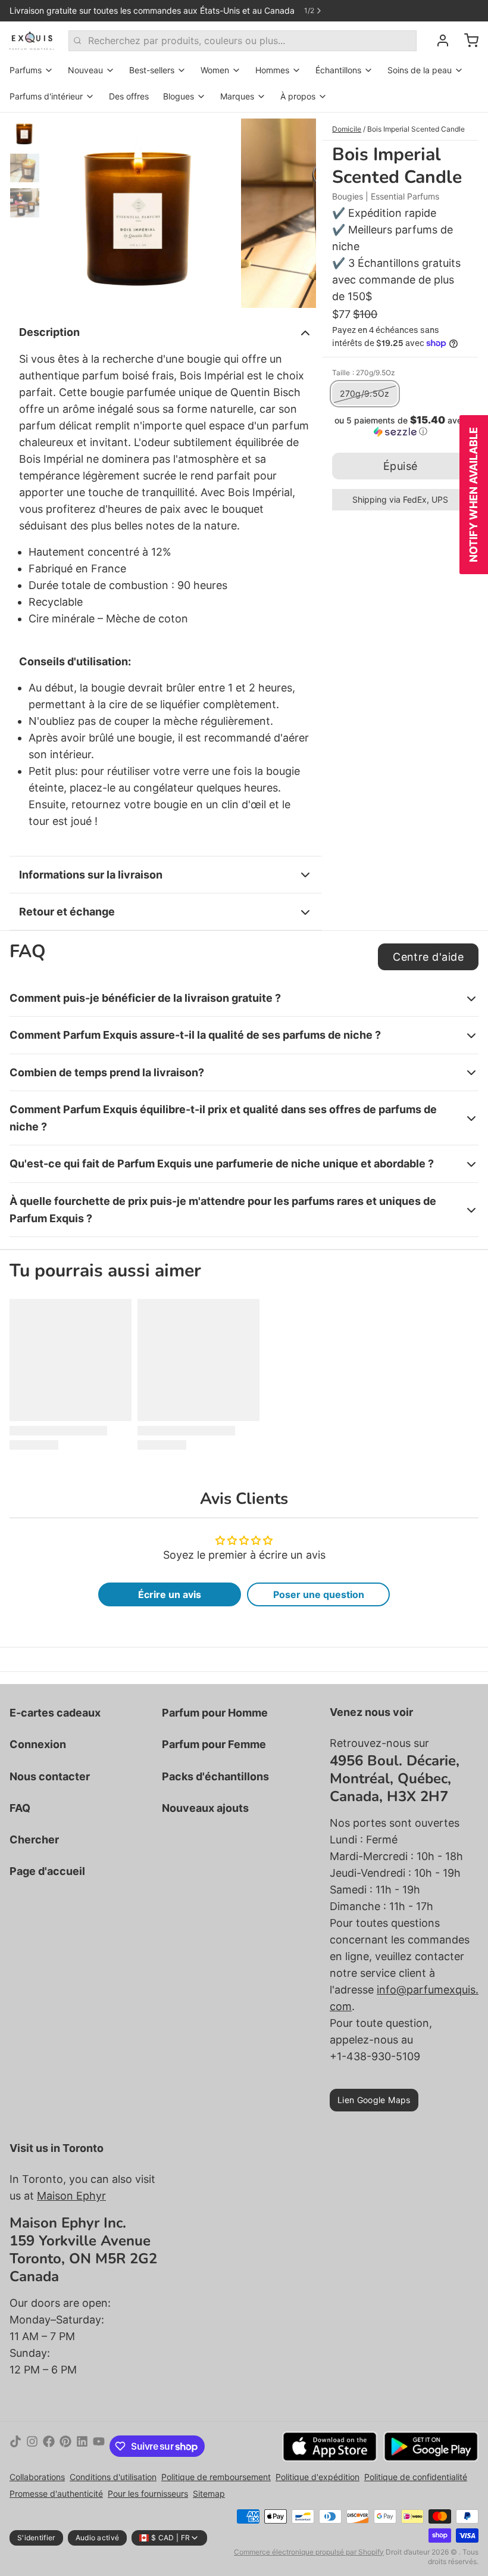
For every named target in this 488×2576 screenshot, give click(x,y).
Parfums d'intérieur (46, 96)
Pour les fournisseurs (148, 2494)
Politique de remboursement (216, 2477)
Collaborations (37, 2477)
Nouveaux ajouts (205, 1808)
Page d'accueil (47, 1871)
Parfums (26, 70)
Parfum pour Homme (215, 1713)
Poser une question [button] (319, 1594)
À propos (298, 96)
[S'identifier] (438, 41)
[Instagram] (32, 2446)
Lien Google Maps (374, 2100)
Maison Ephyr (71, 2196)
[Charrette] (467, 41)
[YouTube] (99, 2446)
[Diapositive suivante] (298, 210)
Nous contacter (50, 1776)
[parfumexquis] (32, 41)
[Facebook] (49, 2446)
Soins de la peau (420, 70)
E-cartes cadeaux (55, 1713)
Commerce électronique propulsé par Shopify (309, 2552)
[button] (400, 426)
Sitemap (209, 2494)
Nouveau (85, 70)
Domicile (347, 129)
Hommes (272, 70)
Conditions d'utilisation (113, 2477)
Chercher (34, 1840)
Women (215, 70)
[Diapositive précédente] (64, 210)
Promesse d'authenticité (56, 2494)
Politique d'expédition (317, 2477)
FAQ (20, 1808)
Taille (364, 373)
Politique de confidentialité (416, 2477)
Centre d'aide (428, 957)
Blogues (179, 96)
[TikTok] (15, 2446)
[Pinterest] (65, 2446)
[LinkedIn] (82, 2446)
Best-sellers (152, 70)
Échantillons (338, 70)
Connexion (38, 1744)
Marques (237, 96)
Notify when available (473, 495)
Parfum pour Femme (214, 1744)
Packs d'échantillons (215, 1776)
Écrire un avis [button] (170, 1594)
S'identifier (36, 2538)
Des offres (129, 96)
